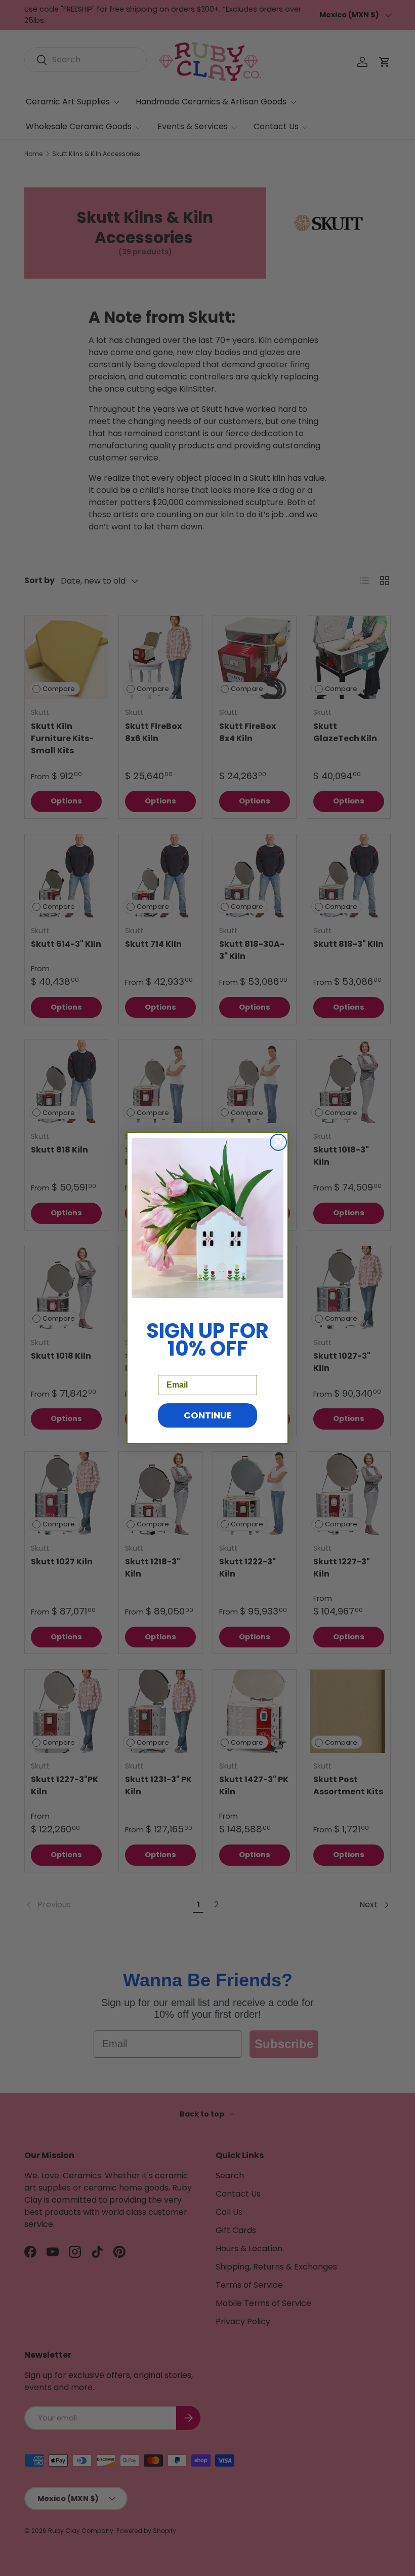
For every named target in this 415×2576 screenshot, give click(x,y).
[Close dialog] (278, 1142)
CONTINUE (208, 1415)
